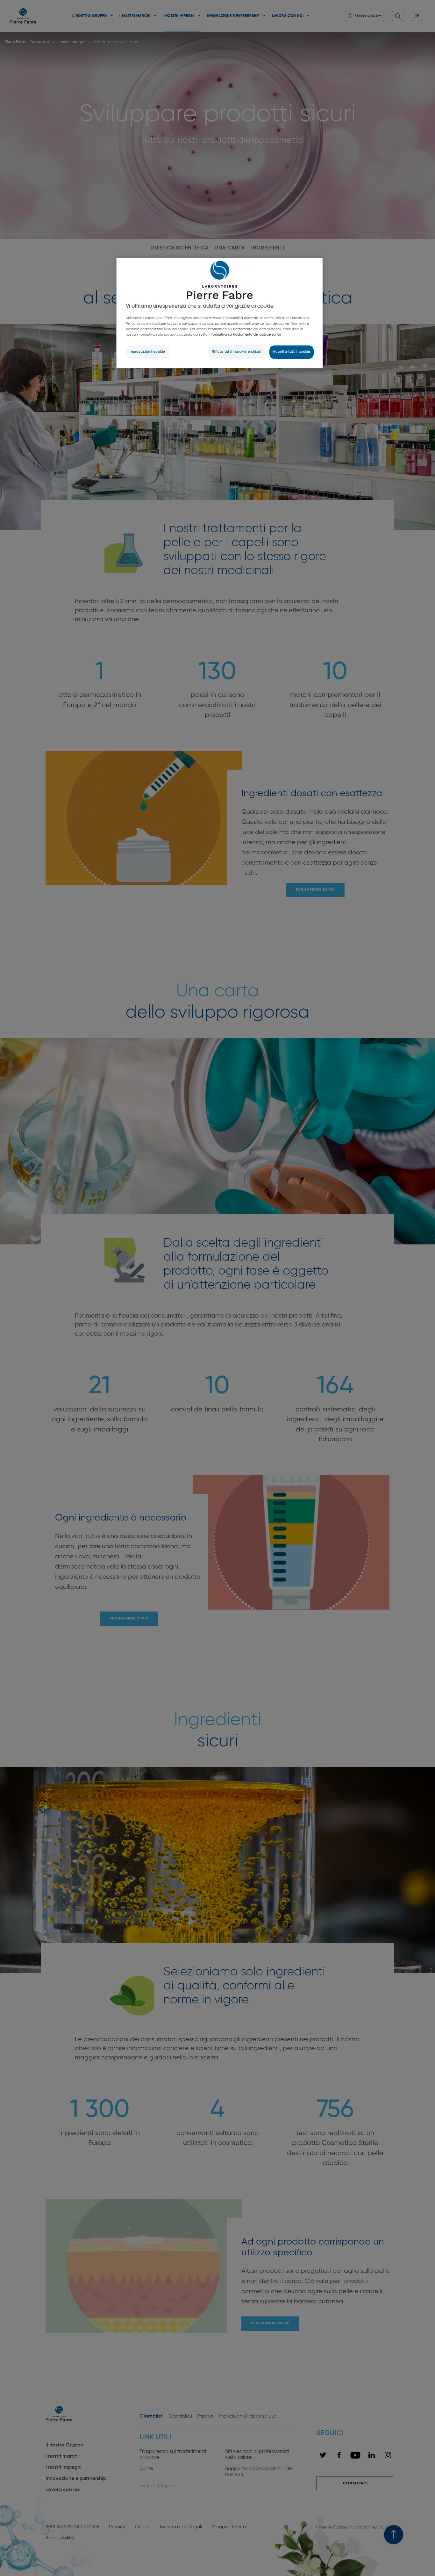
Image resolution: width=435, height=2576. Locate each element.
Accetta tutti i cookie (292, 352)
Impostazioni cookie (147, 352)
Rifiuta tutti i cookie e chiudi (236, 352)
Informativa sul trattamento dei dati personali (245, 335)
